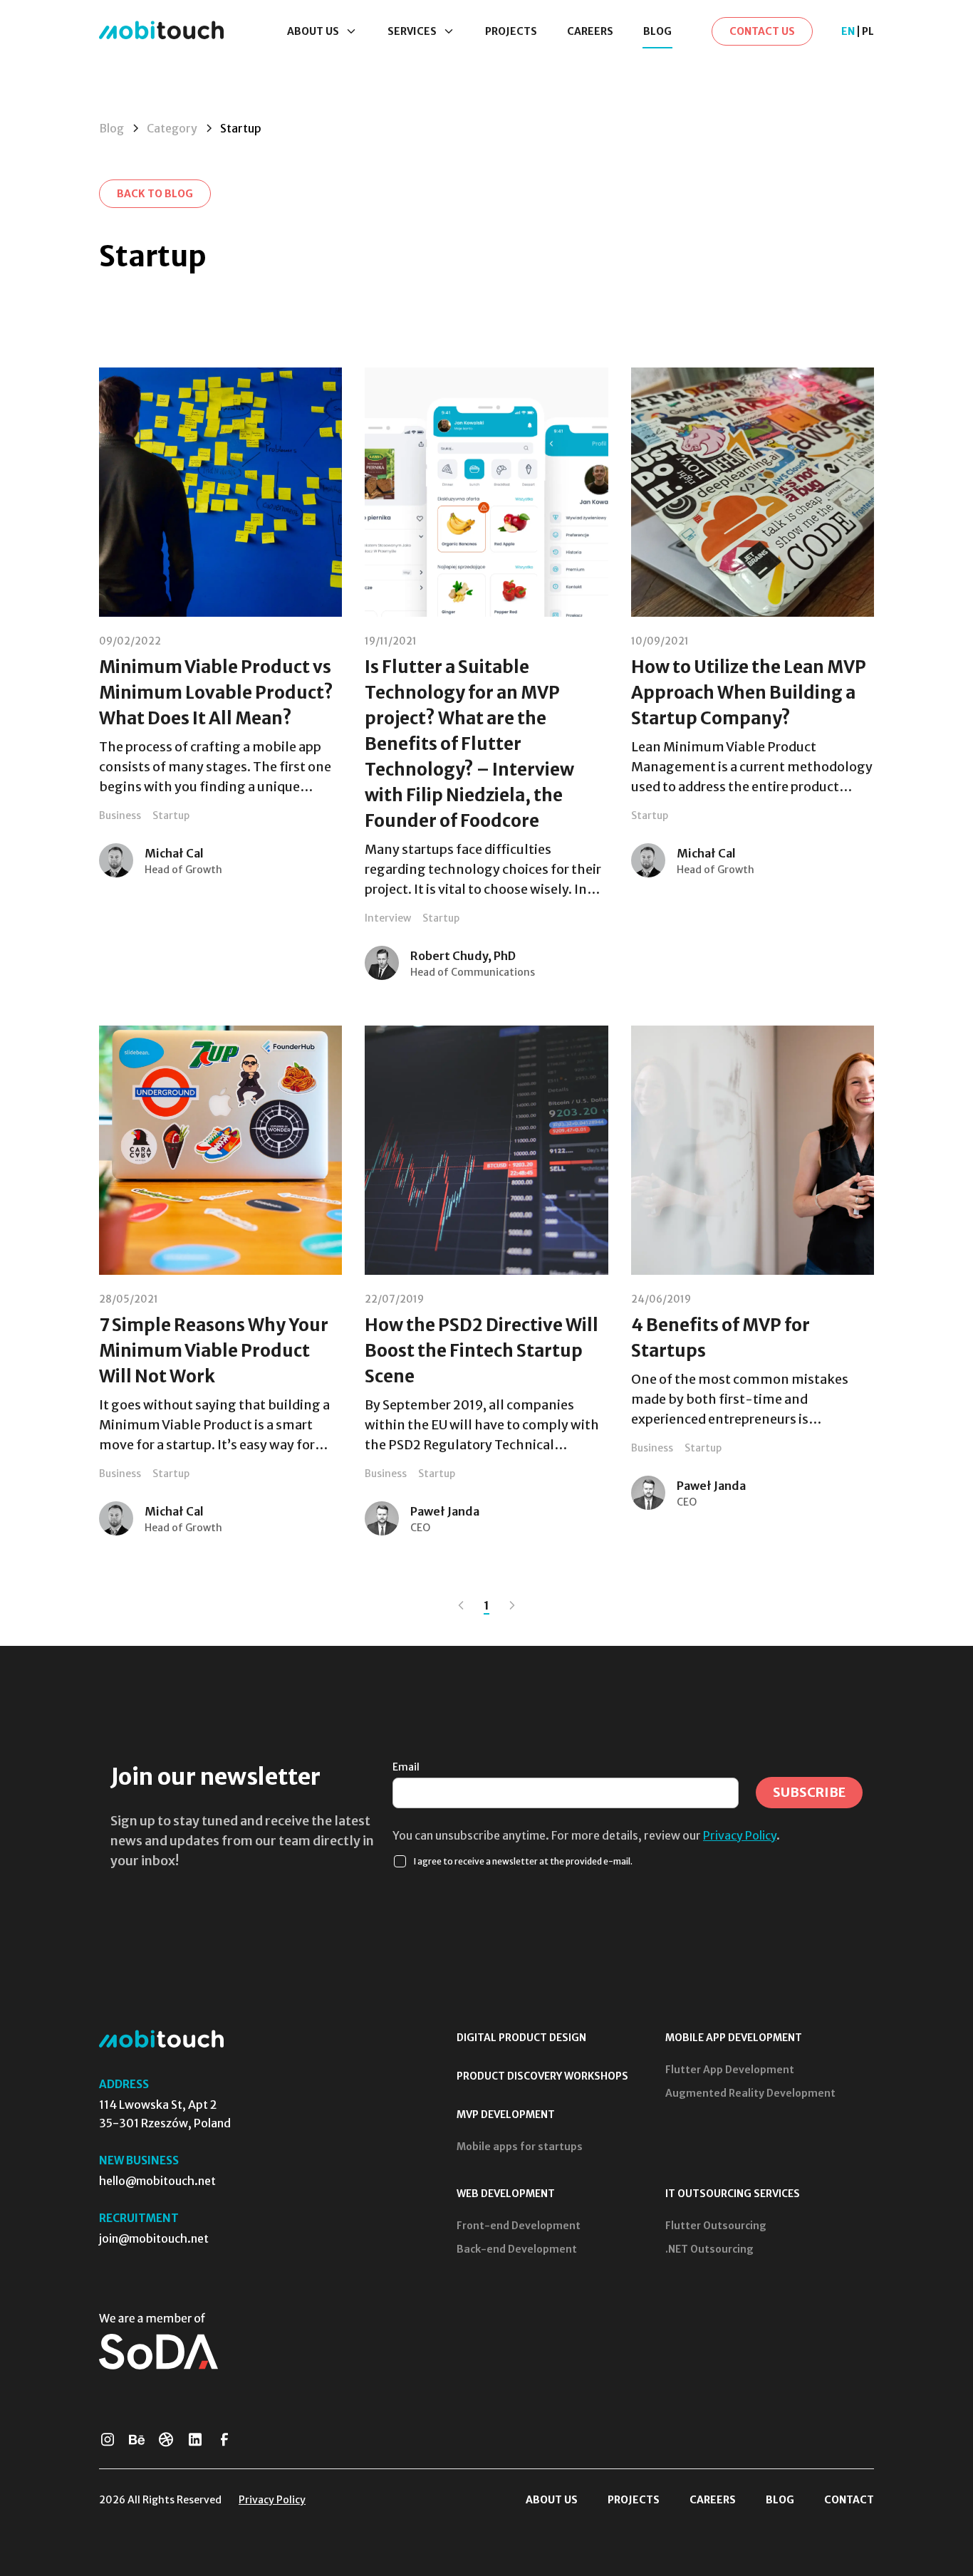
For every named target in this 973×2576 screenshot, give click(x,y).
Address (124, 2084)
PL (868, 31)
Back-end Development (517, 2249)
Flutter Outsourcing (716, 2226)
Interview (388, 918)
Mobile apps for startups (520, 2147)
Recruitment (139, 2218)
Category (172, 128)
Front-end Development (519, 2226)
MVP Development (506, 2114)
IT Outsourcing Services (733, 2194)
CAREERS (590, 31)
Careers (713, 2500)
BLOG (657, 31)
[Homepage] (161, 31)
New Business (139, 2160)
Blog (111, 128)
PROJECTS (511, 31)
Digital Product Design (521, 2038)
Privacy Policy (740, 1835)
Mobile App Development (734, 2038)
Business (120, 815)
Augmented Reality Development (750, 2093)
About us (552, 2500)
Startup (171, 815)
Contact (849, 2500)
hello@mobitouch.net (157, 2181)
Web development (506, 2194)
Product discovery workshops (542, 2076)
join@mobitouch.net (154, 2238)
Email (406, 1767)
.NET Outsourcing (709, 2249)
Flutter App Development (730, 2070)
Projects (634, 2500)
